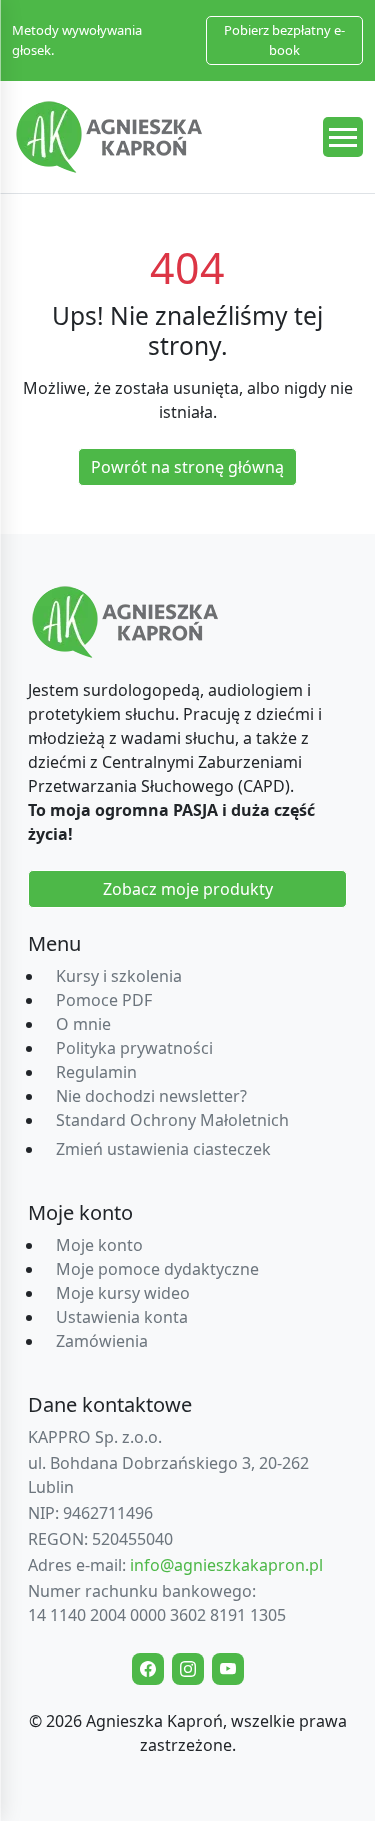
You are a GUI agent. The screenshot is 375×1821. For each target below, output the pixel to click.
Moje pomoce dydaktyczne (157, 1269)
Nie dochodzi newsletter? (151, 1096)
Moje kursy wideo (123, 1293)
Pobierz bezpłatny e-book (284, 40)
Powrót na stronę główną (187, 467)
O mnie (83, 1024)
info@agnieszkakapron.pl (226, 1565)
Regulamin (96, 1072)
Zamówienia (102, 1341)
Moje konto (99, 1245)
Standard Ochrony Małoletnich (172, 1120)
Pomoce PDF (104, 1000)
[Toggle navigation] (343, 137)
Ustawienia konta (122, 1317)
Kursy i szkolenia (119, 976)
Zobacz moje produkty (188, 889)
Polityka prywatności (134, 1048)
